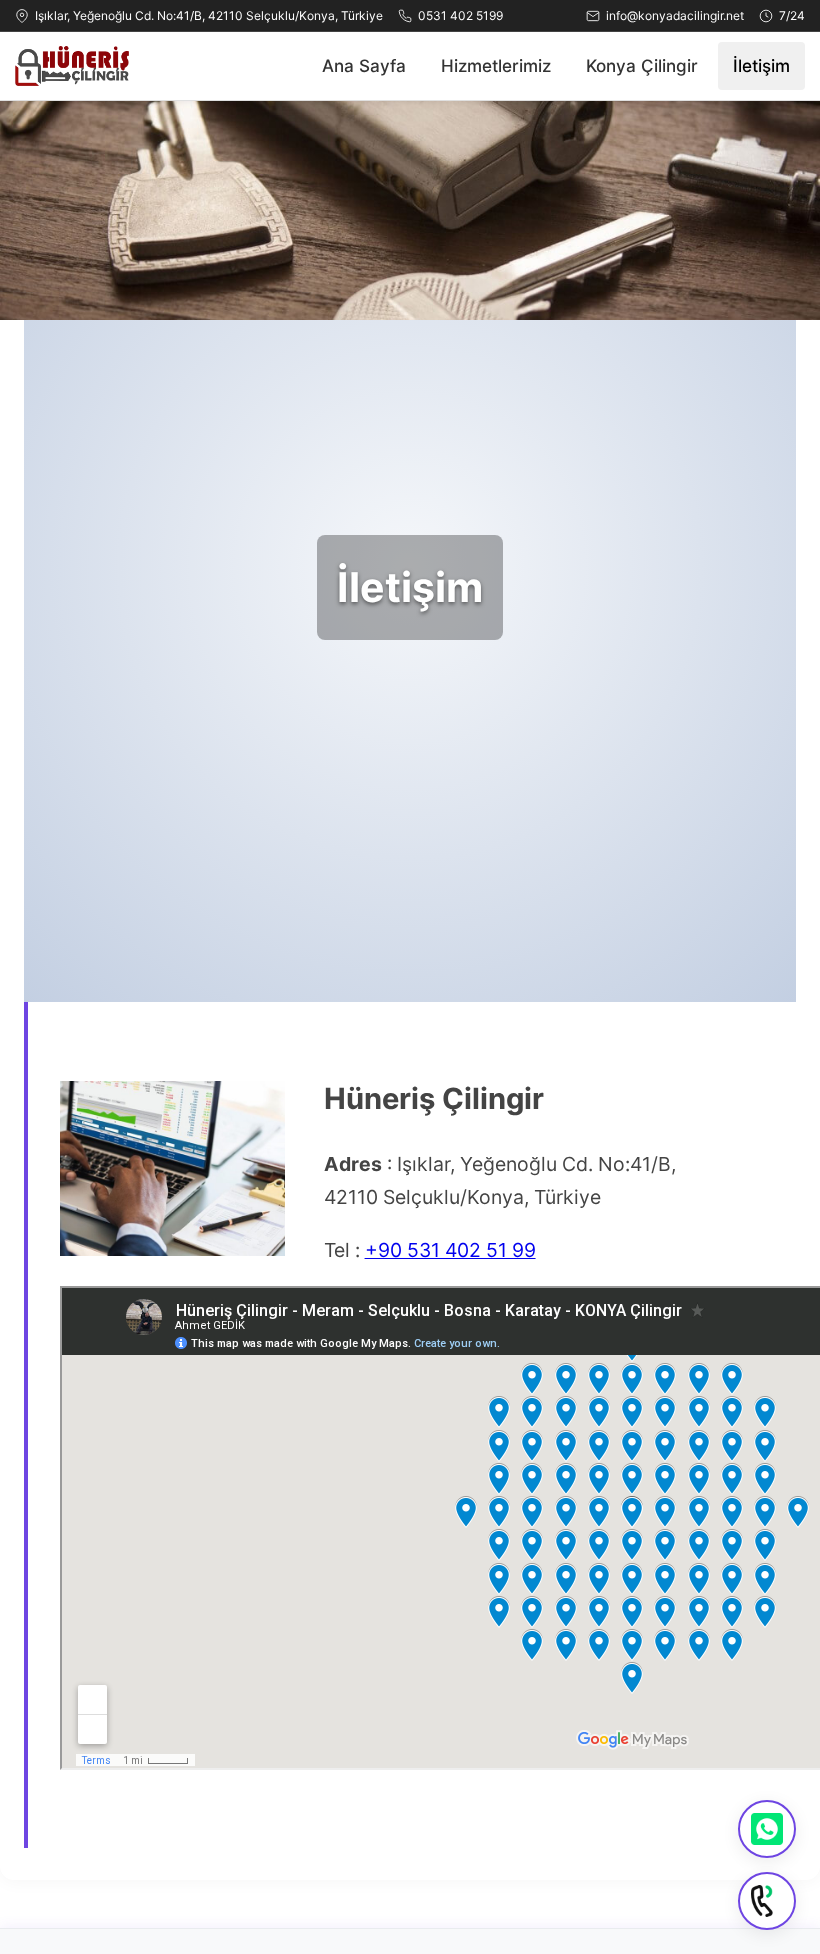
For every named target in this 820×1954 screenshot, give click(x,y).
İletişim (761, 65)
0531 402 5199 (460, 15)
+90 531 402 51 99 (450, 1250)
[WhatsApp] (767, 1829)
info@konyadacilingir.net (675, 15)
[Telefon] (767, 1901)
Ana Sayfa (364, 65)
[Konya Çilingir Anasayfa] (72, 66)
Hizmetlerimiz (496, 65)
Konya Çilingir (642, 65)
